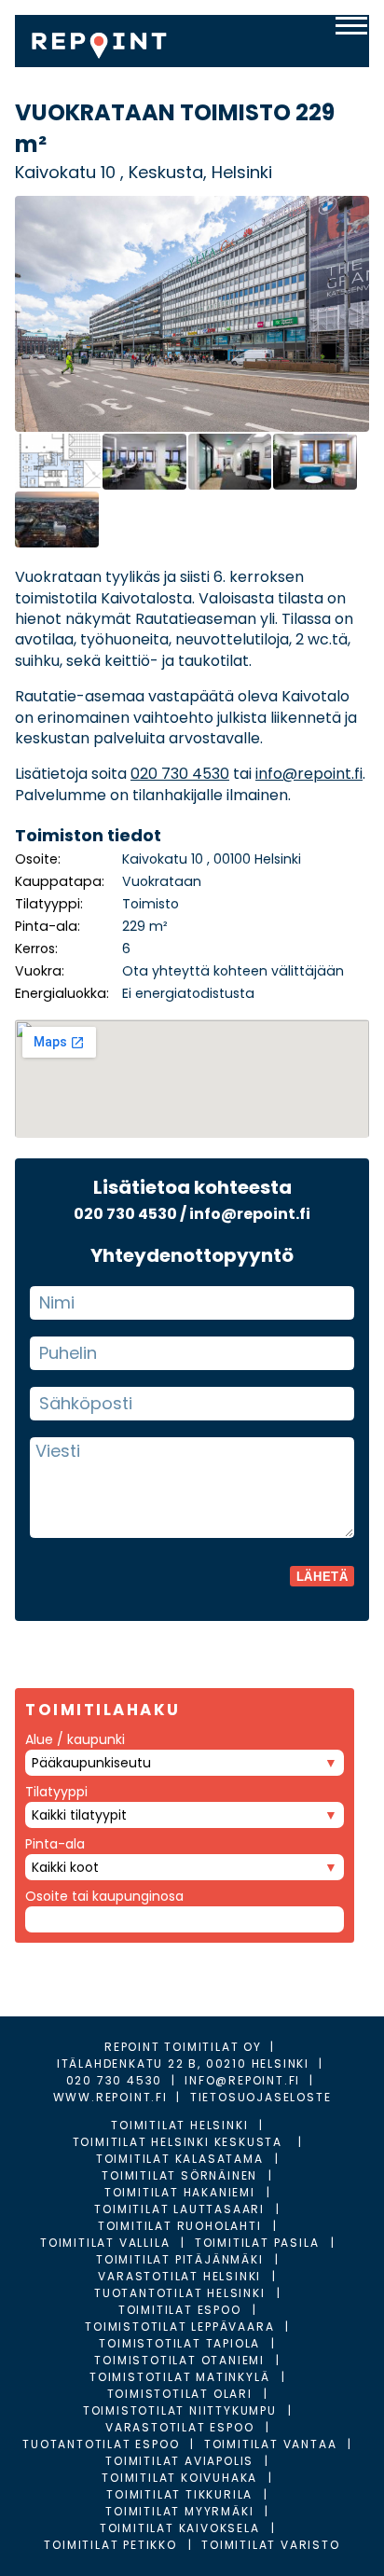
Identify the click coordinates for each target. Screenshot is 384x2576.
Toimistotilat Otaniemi (179, 2360)
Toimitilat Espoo (180, 2310)
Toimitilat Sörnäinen (179, 2175)
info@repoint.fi (309, 774)
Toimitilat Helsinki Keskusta (180, 2142)
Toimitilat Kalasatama (180, 2159)
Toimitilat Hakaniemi (180, 2192)
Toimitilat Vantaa (271, 2444)
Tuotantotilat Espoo (101, 2444)
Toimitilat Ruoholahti (180, 2226)
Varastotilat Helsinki (179, 2276)
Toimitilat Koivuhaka (179, 2478)
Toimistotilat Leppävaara (179, 2327)
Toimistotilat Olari (180, 2394)
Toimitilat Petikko (110, 2545)
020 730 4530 (180, 774)
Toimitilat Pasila (257, 2243)
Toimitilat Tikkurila (179, 2494)
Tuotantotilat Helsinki (180, 2293)
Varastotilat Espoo (179, 2427)
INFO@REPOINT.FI (242, 2080)
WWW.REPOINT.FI (110, 2097)
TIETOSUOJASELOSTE (261, 2097)
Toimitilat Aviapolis (179, 2461)
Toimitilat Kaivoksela (180, 2528)
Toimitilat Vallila (105, 2243)
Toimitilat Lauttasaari (179, 2209)
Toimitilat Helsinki (179, 2125)
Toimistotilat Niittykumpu (180, 2410)
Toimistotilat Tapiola (179, 2343)
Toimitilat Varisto (270, 2545)
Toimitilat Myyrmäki (179, 2511)
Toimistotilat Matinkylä (179, 2377)
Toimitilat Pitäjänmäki (180, 2259)
